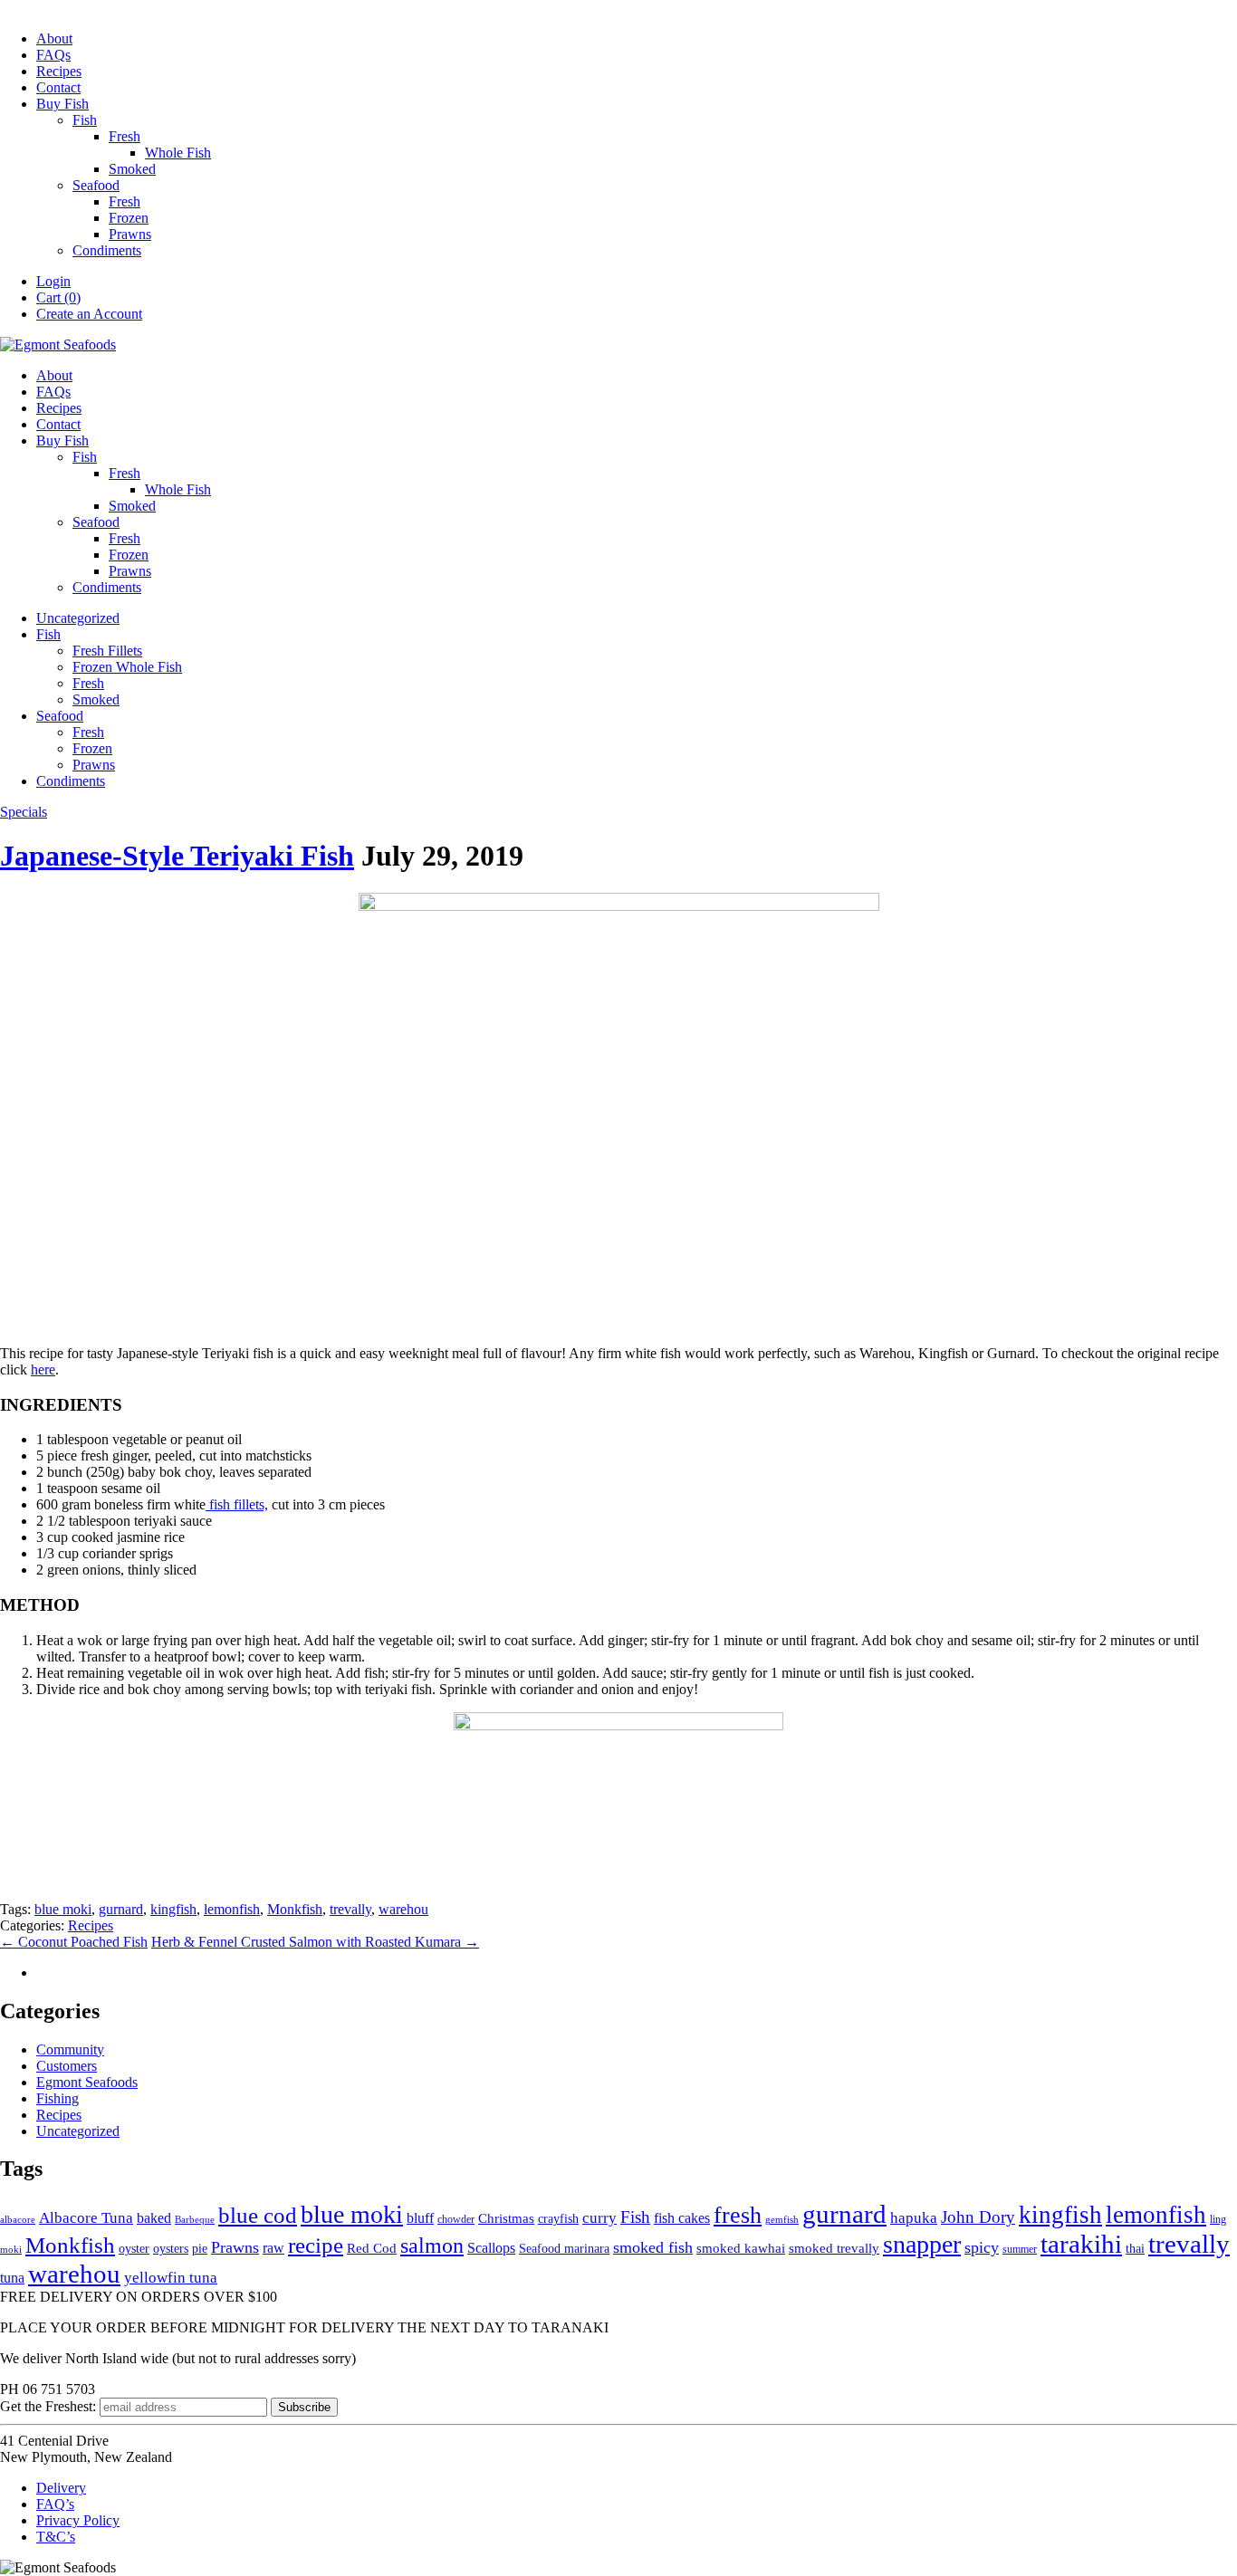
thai (1135, 2249)
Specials (24, 812)
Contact (58, 87)
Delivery (61, 2488)
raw (273, 2248)
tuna (12, 2278)
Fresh (125, 136)
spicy (982, 2247)
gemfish (782, 2220)
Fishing (58, 2098)
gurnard (121, 1909)
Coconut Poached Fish (74, 1942)
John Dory (978, 2217)
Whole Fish (178, 153)
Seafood (96, 185)
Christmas (506, 2218)
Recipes (59, 71)
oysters (171, 2249)
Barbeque (195, 2220)
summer (1020, 2249)
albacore (18, 2220)
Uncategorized (78, 618)
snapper (922, 2244)
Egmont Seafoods (87, 2082)
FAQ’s (55, 2504)
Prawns (130, 234)
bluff (420, 2218)
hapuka (914, 2218)
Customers (67, 2066)
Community (70, 2049)
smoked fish (653, 2247)
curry (599, 2218)
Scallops (491, 2248)
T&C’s (56, 2537)
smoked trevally (834, 2248)
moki (11, 2250)
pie (200, 2249)
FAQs (53, 55)
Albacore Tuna (86, 2218)
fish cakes (682, 2218)
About (54, 38)
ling (1218, 2219)
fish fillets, (237, 1504)
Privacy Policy (78, 2520)
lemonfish (232, 1909)
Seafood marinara (564, 2249)
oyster (134, 2249)
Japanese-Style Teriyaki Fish (177, 856)
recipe (316, 2245)
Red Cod (372, 2248)
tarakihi (1081, 2244)
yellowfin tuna (171, 2278)
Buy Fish (62, 104)
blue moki (63, 1909)
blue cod (258, 2215)
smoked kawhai (741, 2248)
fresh (738, 2215)
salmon (432, 2245)
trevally (350, 1909)
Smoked (132, 169)
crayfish (558, 2219)
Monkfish (295, 1909)
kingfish (173, 1909)
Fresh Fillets (107, 651)
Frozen (129, 218)
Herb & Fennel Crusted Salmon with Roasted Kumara (315, 1942)
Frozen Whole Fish (127, 667)
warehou (403, 1909)
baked (154, 2218)
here (43, 1369)
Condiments (107, 250)
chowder (456, 2219)
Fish (85, 120)
